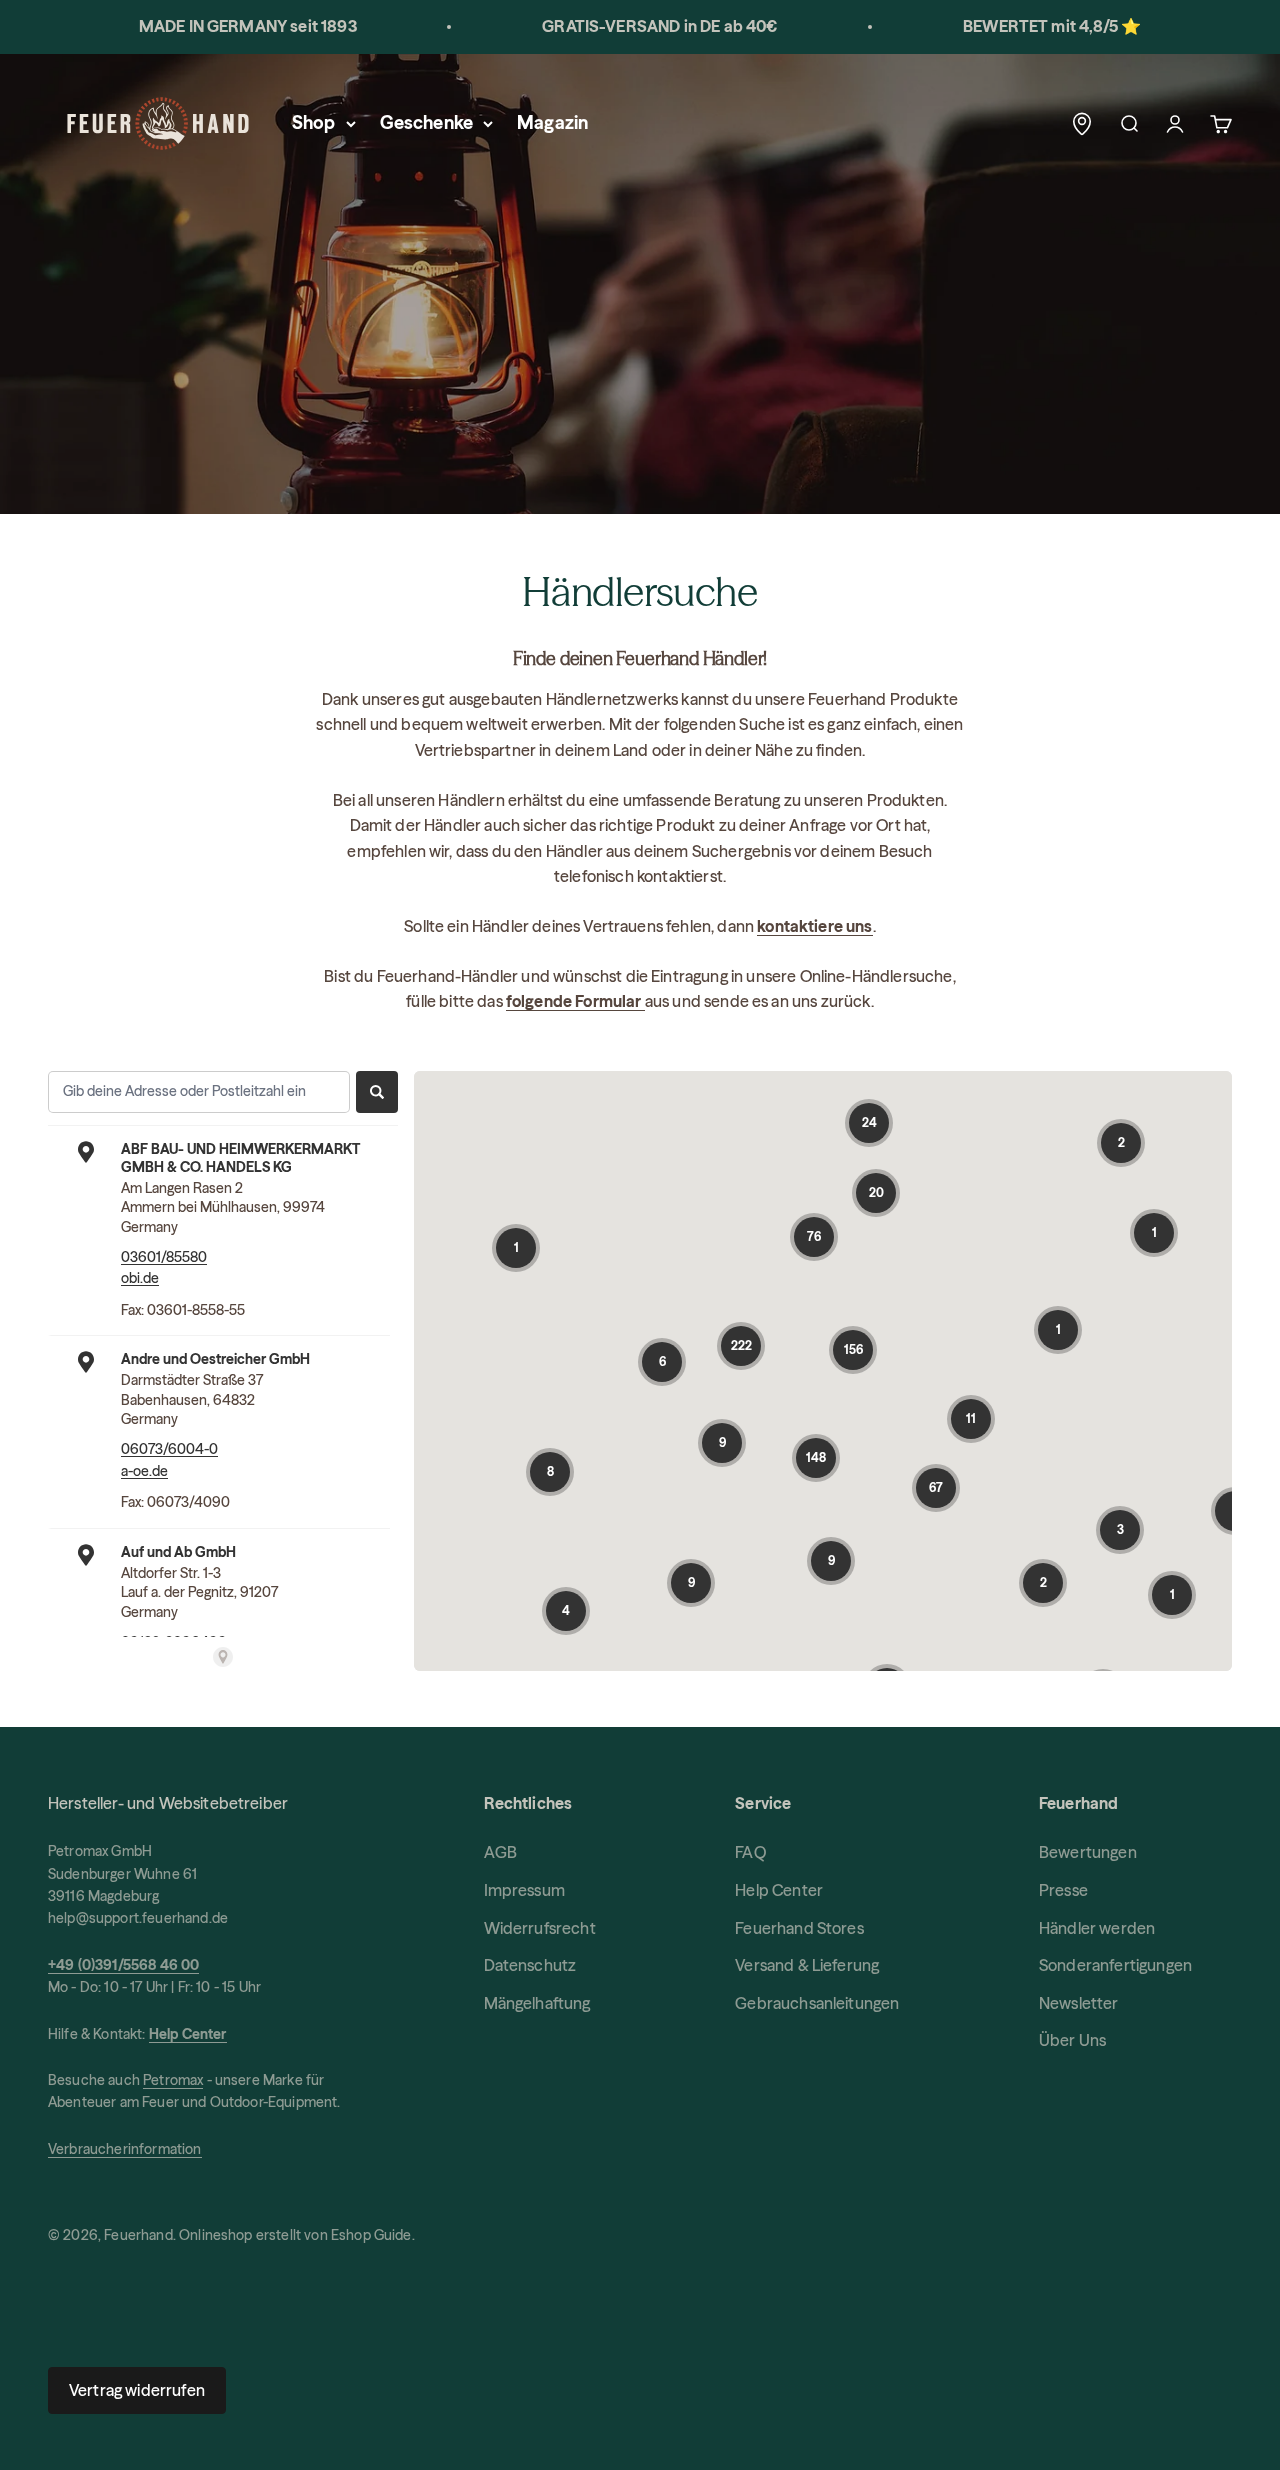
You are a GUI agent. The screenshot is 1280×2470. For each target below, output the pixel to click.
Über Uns (1072, 2040)
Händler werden (1097, 1928)
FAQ (750, 1852)
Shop (314, 122)
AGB (500, 1852)
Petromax (173, 2080)
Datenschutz (530, 1965)
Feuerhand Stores (799, 1928)
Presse (1063, 1890)
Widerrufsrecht (540, 1928)
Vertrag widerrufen (137, 2390)
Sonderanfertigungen (1115, 1965)
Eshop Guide (371, 2235)
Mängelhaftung (537, 2003)
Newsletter (1079, 2003)
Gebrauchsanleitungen (817, 2003)
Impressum (524, 1890)
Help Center (779, 1890)
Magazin (552, 122)
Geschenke (426, 122)
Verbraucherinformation (125, 2149)
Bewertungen (1088, 1852)
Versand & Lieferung (807, 1965)
